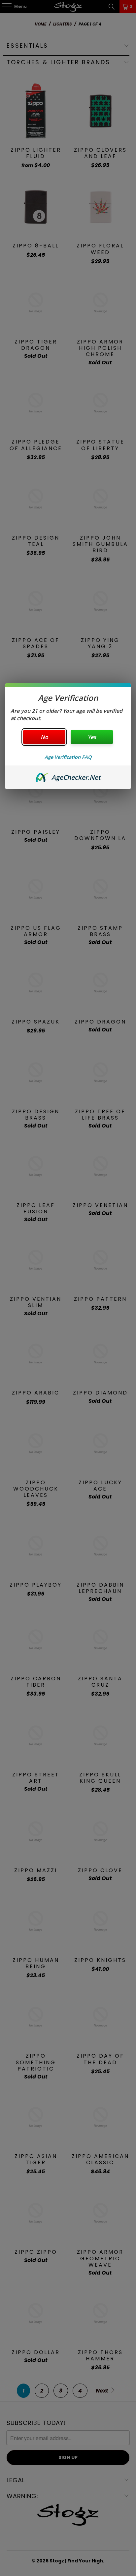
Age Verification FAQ (68, 757)
